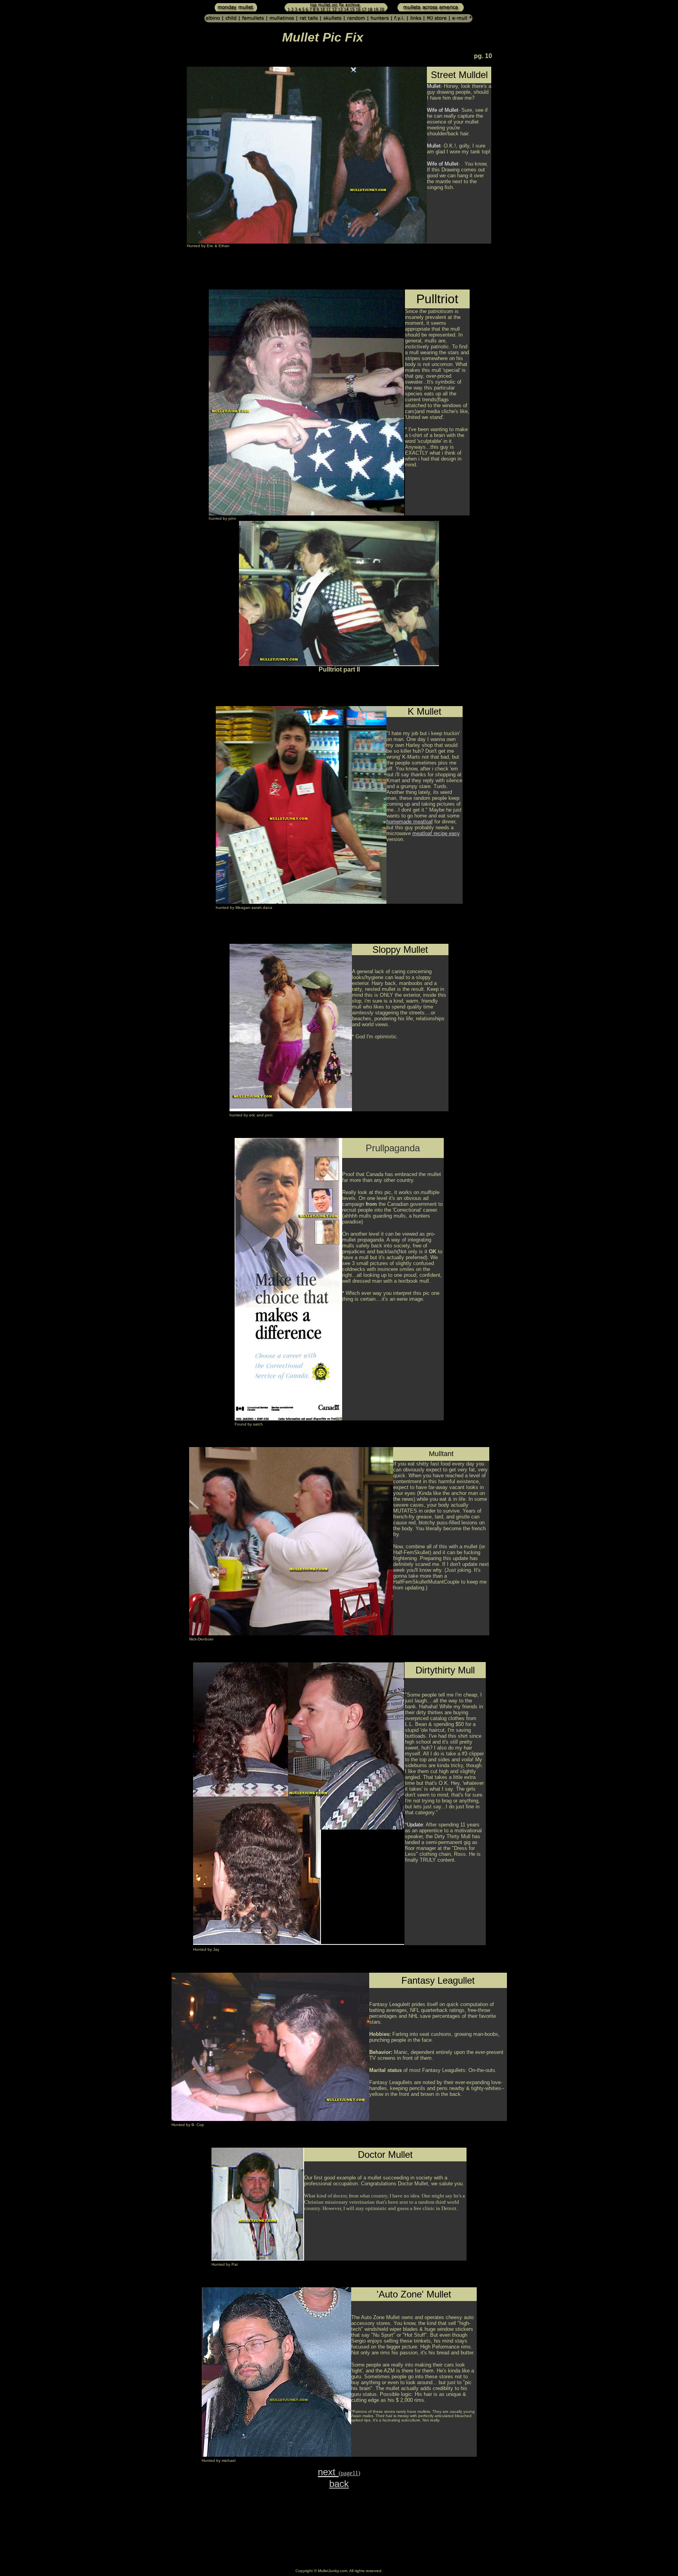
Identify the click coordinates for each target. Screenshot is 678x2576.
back (339, 2484)
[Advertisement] (289, 271)
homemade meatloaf (410, 822)
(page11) (349, 2473)
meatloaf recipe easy (436, 833)
